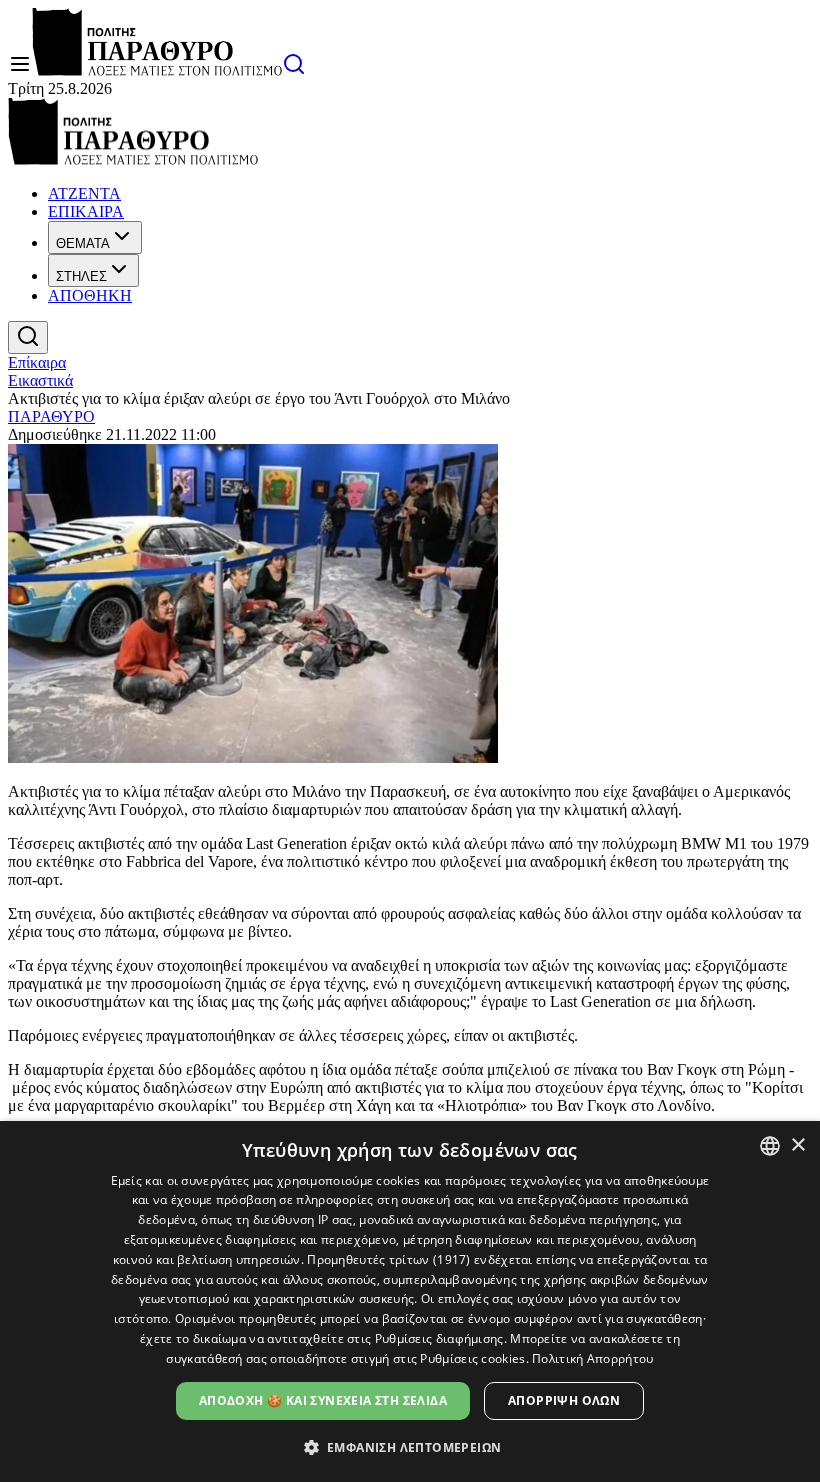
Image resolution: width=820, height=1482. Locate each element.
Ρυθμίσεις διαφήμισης (439, 1338)
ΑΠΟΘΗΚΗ (90, 295)
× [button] (797, 1145)
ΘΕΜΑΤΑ (83, 243)
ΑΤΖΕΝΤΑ (84, 193)
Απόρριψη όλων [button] (564, 1400)
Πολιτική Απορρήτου (592, 1358)
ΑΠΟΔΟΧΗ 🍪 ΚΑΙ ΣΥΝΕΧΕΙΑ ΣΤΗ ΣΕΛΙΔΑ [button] (323, 1400)
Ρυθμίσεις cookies (472, 1358)
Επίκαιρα (37, 362)
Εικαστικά (40, 380)
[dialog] (410, 1301)
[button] (410, 1446)
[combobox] (770, 1146)
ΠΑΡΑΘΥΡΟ (51, 416)
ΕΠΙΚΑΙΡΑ (86, 211)
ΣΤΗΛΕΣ (81, 276)
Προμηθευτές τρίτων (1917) (389, 1259)
